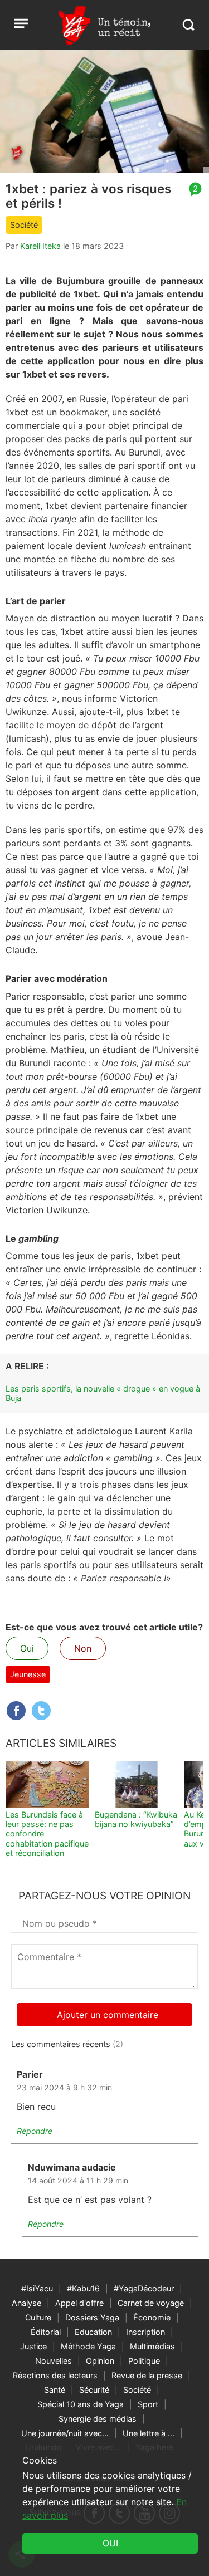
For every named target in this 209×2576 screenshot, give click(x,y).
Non (83, 1648)
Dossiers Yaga (92, 2317)
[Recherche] (188, 25)
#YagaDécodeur (144, 2288)
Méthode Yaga (88, 2346)
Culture (38, 2317)
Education (93, 2332)
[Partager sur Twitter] (41, 1711)
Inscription (145, 2332)
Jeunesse (28, 1674)
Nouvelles (54, 2361)
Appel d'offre (79, 2303)
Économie (152, 2317)
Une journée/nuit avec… (65, 2433)
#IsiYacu (37, 2288)
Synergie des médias (98, 2419)
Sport (148, 2404)
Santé (55, 2390)
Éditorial (46, 2332)
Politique (144, 2361)
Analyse (26, 2303)
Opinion (100, 2361)
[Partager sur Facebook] (16, 1711)
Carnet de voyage (151, 2303)
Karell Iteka (40, 246)
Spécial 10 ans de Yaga (81, 2404)
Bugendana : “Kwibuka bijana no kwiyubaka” (136, 1819)
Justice (33, 2346)
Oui (27, 1648)
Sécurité (94, 2390)
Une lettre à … (149, 2433)
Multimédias (152, 2346)
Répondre (35, 2131)
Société (24, 225)
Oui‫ (110, 2543)
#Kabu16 (83, 2288)
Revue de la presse (147, 2375)
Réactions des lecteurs (55, 2375)
